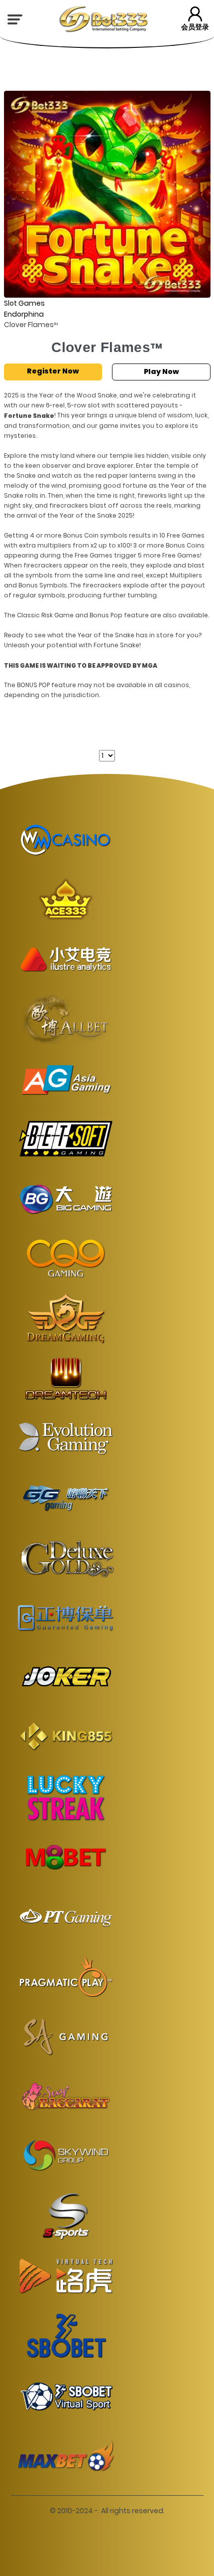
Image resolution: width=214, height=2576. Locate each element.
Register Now (53, 371)
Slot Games (24, 303)
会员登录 (195, 27)
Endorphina (24, 314)
